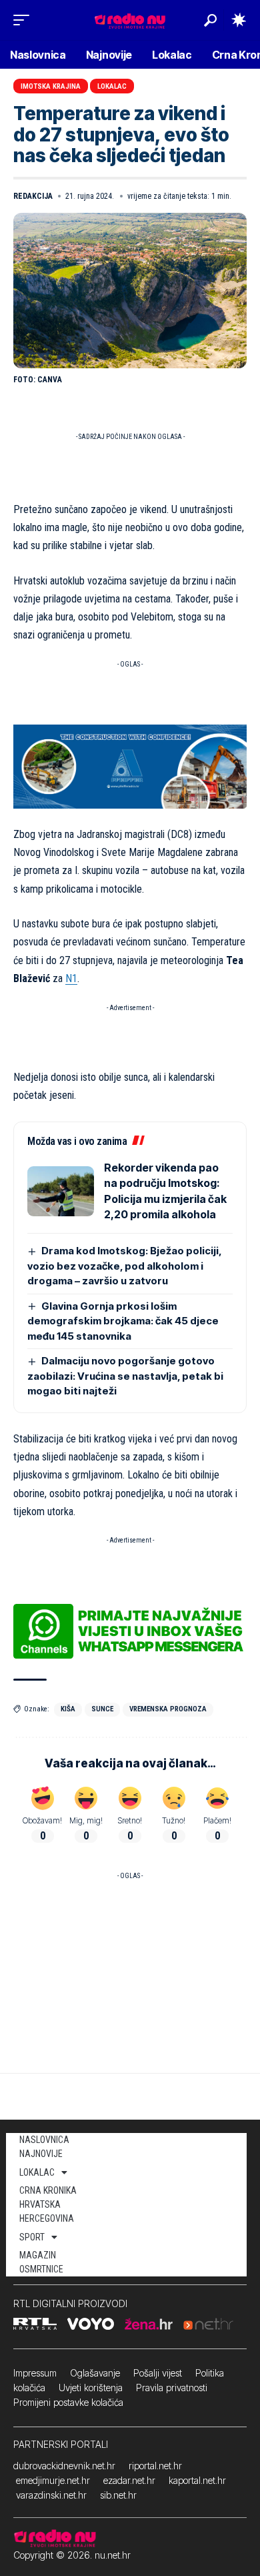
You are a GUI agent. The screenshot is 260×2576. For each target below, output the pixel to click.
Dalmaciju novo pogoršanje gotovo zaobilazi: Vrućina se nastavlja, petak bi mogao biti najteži (125, 1376)
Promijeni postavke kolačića (68, 2402)
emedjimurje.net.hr (53, 2480)
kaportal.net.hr (197, 2480)
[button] (25, 20)
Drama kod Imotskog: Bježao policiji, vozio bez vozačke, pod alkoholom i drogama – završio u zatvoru (125, 1266)
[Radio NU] (130, 20)
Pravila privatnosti (172, 2388)
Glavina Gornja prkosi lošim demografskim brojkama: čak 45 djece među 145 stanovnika (123, 1321)
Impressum (35, 2373)
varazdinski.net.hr (51, 2495)
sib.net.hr (118, 2495)
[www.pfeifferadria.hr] (130, 766)
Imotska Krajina (51, 86)
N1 (71, 978)
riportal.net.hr (155, 2466)
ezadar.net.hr (129, 2480)
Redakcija (33, 196)
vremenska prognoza (168, 1709)
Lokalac (112, 86)
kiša (68, 1709)
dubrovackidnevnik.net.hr (64, 2466)
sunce (102, 1709)
